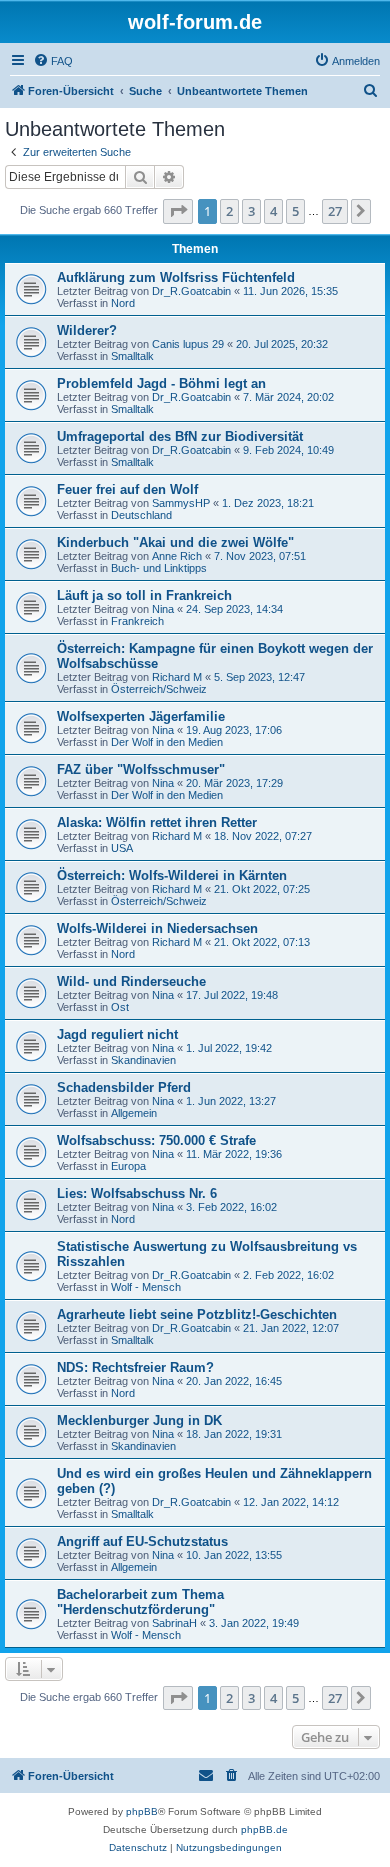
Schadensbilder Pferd (124, 1087)
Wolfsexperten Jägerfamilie (141, 716)
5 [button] (295, 211)
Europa (128, 1166)
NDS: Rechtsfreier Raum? (135, 1367)
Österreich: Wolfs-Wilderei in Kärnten (172, 875)
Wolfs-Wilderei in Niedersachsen (157, 928)
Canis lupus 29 (188, 344)
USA (122, 848)
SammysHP (181, 503)
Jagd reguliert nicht (117, 1034)
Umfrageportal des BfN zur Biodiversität (180, 436)
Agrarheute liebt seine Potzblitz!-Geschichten (197, 1314)
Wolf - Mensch (146, 1287)
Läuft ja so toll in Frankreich (144, 595)
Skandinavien (143, 1060)
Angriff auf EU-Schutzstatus (142, 1541)
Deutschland (141, 515)
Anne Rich (177, 556)
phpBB (142, 1811)
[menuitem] (53, 61)
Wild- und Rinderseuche (131, 981)
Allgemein (134, 1113)
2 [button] (229, 211)
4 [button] (273, 211)
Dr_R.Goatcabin (191, 291)
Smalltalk (132, 356)
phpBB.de (264, 1829)
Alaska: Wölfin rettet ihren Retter (157, 822)
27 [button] (335, 211)
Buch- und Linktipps (159, 568)
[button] (178, 211)
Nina (163, 609)
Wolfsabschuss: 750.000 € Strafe (156, 1140)
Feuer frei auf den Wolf (127, 489)
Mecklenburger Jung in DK (139, 1420)
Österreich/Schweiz (159, 689)
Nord (123, 303)
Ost (120, 1007)
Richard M (177, 677)
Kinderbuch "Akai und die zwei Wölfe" (175, 542)
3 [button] (251, 211)
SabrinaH (174, 1623)
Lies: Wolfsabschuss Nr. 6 (137, 1193)
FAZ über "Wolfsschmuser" (141, 769)
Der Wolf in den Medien (167, 742)
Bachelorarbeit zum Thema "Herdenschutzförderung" (140, 1602)
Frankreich (137, 621)
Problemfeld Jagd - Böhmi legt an (161, 383)
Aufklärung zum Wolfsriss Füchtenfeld (176, 277)
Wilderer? (87, 330)
